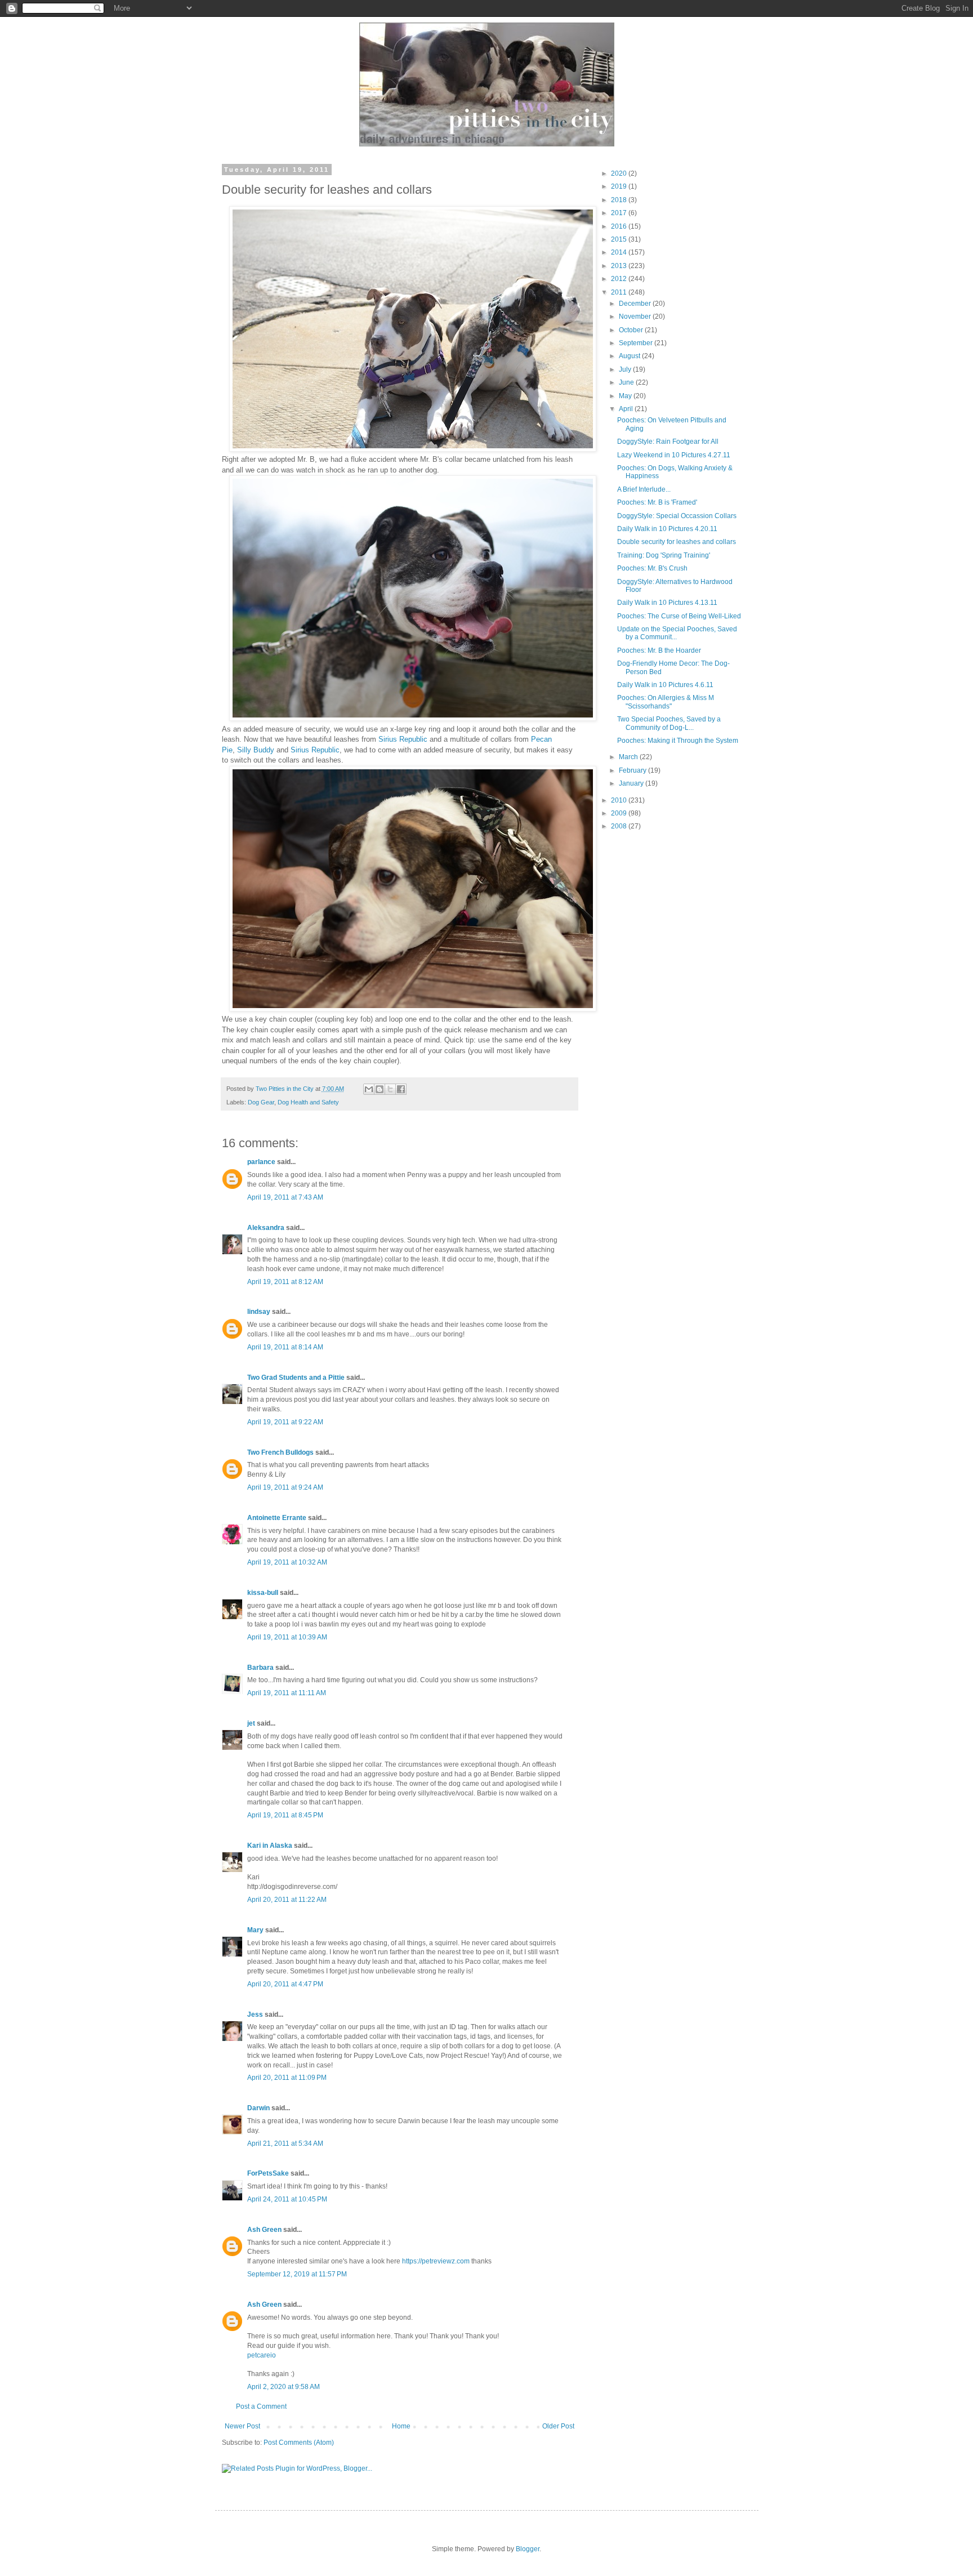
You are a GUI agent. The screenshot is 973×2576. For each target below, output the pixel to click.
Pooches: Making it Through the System (678, 741)
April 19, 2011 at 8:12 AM (285, 1282)
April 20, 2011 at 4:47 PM (285, 1984)
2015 (620, 239)
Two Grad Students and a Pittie (296, 1378)
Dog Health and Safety (308, 1102)
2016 (620, 226)
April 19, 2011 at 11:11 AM (287, 1693)
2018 (620, 200)
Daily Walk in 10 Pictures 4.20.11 (667, 529)
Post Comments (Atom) (299, 2443)
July (626, 369)
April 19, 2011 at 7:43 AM (285, 1197)
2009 (620, 813)
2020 (620, 173)
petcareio (262, 2355)
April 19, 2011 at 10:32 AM (287, 1562)
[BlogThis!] (380, 1089)
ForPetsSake (268, 2173)
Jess (255, 2015)
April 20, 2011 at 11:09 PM (287, 2078)
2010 (620, 800)
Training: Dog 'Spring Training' (664, 555)
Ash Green (264, 2230)
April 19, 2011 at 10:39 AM (287, 1637)
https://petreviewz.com (436, 2261)
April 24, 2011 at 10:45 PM (287, 2199)
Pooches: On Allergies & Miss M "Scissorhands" (666, 702)
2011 (620, 292)
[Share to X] (390, 1089)
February (633, 770)
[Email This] (369, 1089)
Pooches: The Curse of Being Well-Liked (679, 616)
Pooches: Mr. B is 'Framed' (657, 502)
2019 (620, 186)
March (629, 757)
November (636, 317)
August (630, 356)
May (626, 396)
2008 (620, 826)
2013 (620, 266)
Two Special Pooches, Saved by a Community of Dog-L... (669, 723)
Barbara (260, 1668)
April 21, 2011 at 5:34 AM (285, 2143)
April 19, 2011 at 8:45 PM (285, 1815)
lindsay (259, 1312)
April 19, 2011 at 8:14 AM (285, 1347)
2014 (620, 252)
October (632, 330)
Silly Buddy (256, 750)
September (637, 343)
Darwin (258, 2108)
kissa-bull (263, 1593)
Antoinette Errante (277, 1518)
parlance (261, 1162)
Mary (255, 1930)
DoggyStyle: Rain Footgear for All (668, 442)
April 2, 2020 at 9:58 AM (284, 2387)
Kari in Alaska (270, 1846)
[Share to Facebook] (401, 1089)
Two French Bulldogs (280, 1452)
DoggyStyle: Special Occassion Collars (677, 516)
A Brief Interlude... (644, 489)
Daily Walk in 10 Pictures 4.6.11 (665, 685)
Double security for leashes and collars (677, 542)
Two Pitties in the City (285, 1089)
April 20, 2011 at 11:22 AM (287, 1900)
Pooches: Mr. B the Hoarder (659, 650)
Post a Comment (261, 2406)
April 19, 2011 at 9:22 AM (285, 1422)
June (627, 382)
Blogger (528, 2549)
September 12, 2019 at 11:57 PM (297, 2274)
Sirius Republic (403, 739)
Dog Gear (261, 1102)
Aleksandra (266, 1228)
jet (251, 1723)
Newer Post (242, 2426)
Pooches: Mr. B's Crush (652, 568)
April (627, 409)
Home (401, 2426)
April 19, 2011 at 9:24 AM (285, 1487)
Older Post (558, 2426)
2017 (620, 213)
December (636, 304)
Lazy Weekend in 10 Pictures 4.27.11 (674, 455)
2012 (620, 279)
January (632, 783)
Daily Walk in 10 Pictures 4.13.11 (667, 603)
